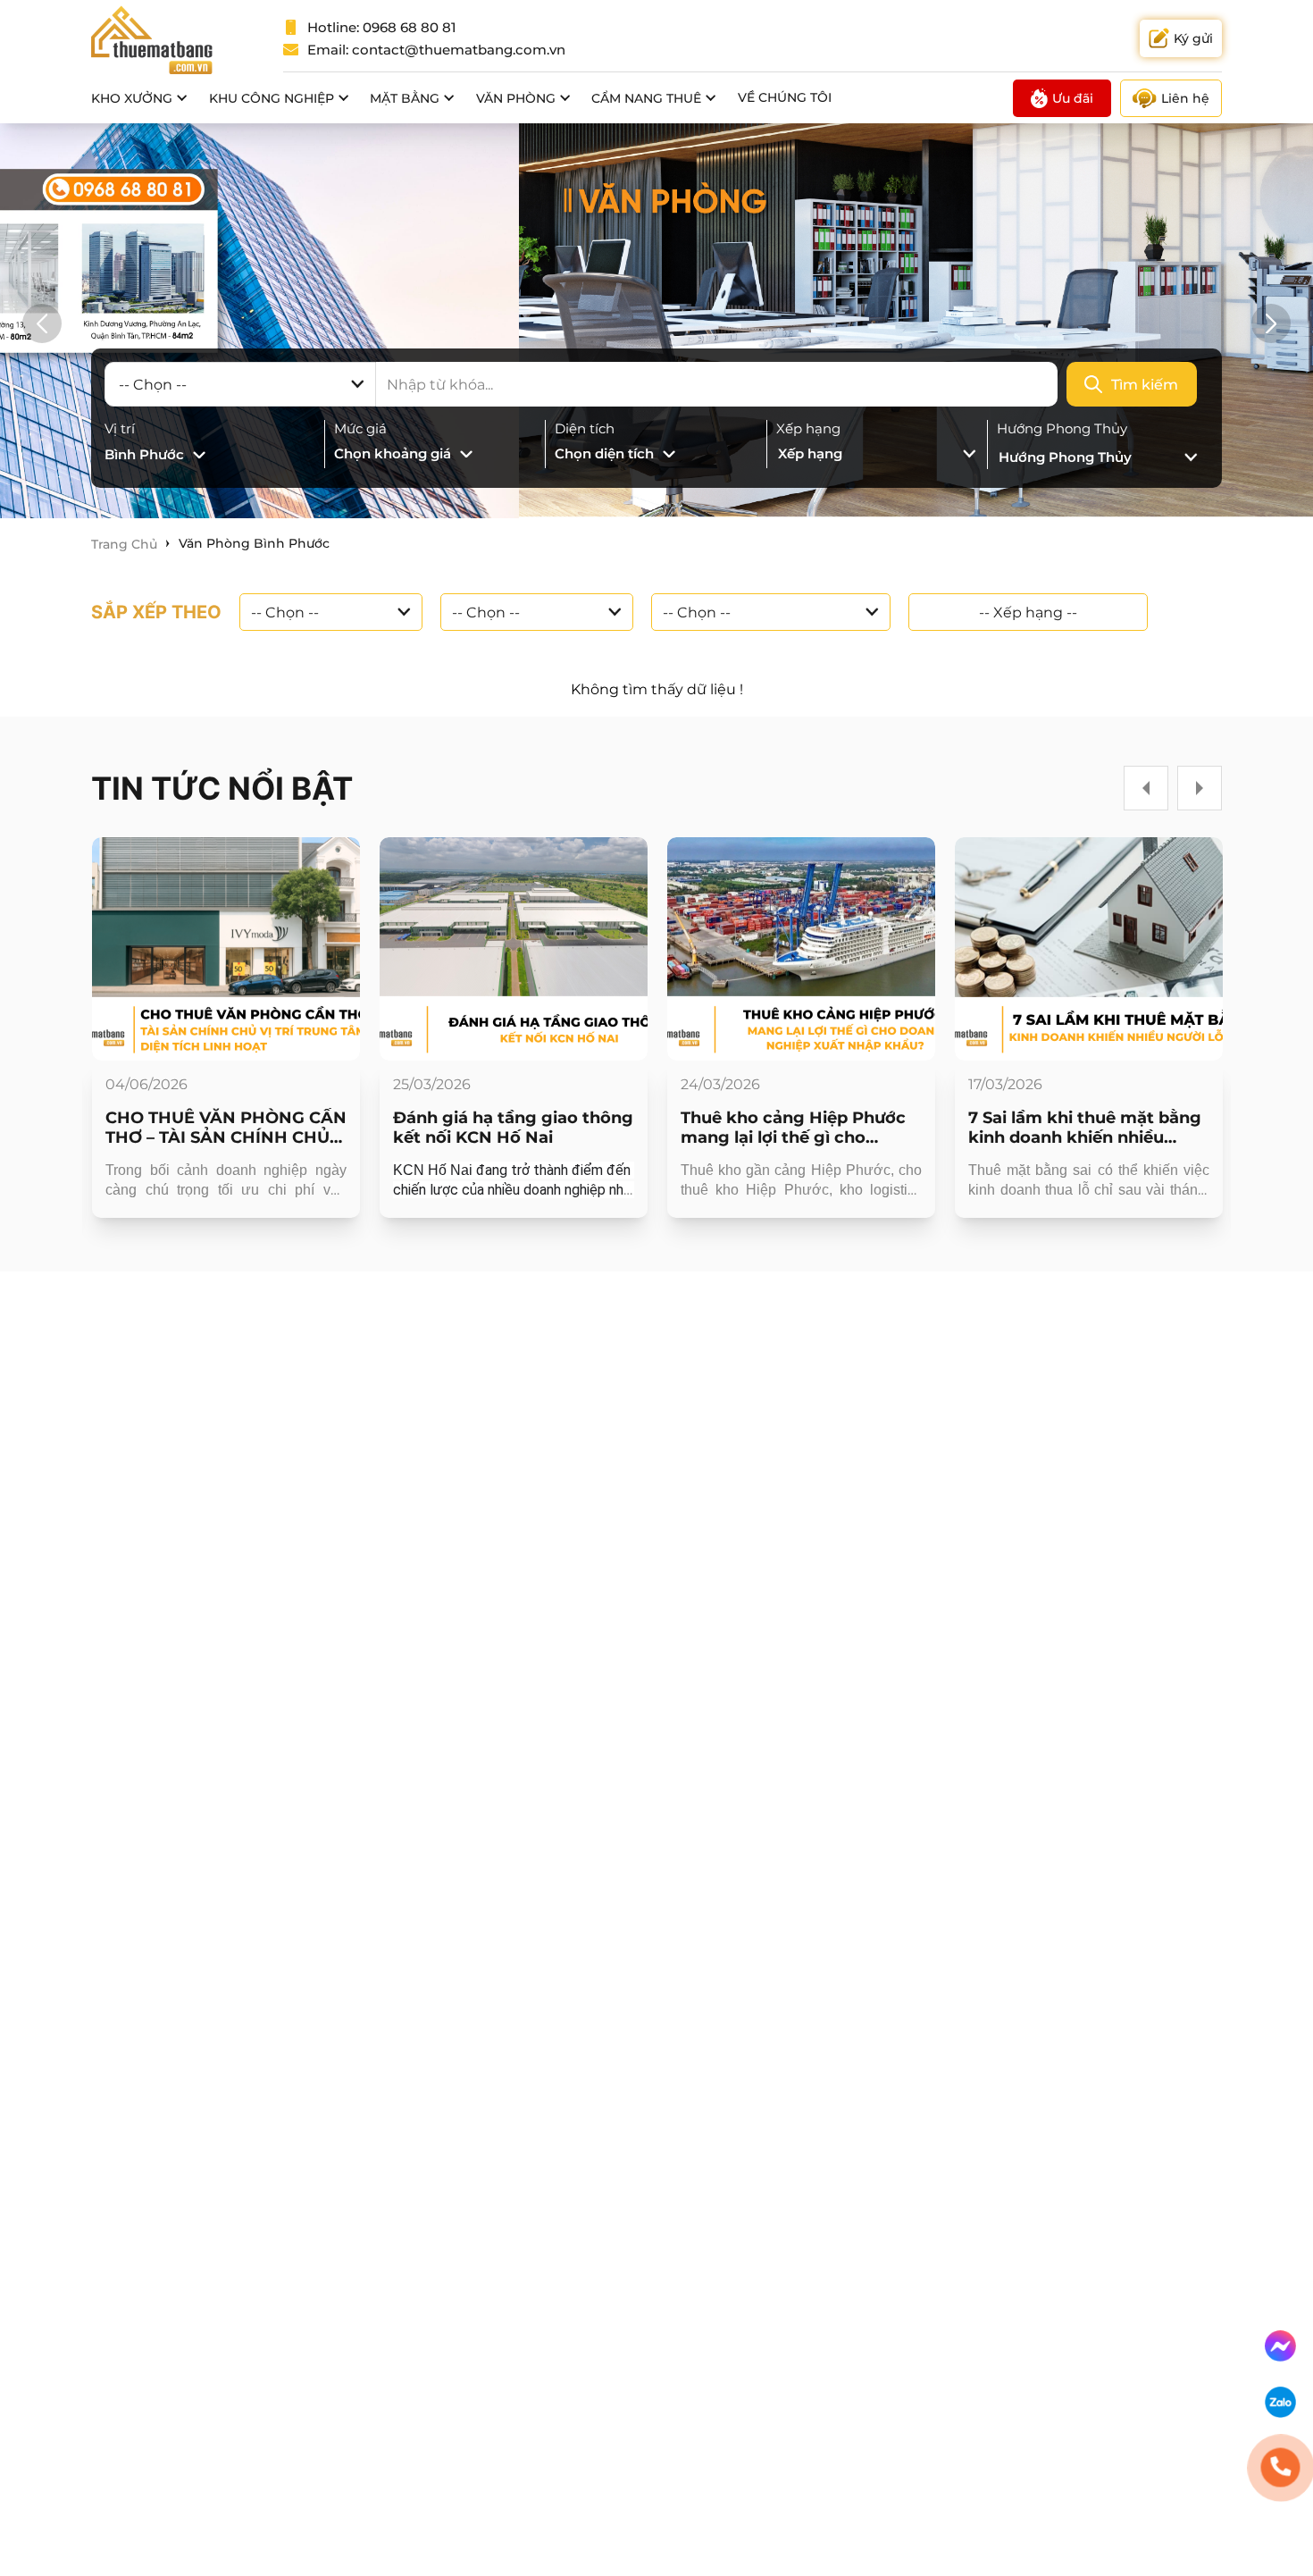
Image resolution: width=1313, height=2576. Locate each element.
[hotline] (1280, 2467)
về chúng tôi (785, 97)
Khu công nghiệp (272, 98)
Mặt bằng (405, 98)
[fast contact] (1280, 2346)
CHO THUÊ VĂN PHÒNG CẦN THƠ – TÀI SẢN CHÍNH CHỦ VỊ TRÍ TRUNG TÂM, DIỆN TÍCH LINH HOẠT (226, 1128)
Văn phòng (516, 98)
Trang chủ (124, 544)
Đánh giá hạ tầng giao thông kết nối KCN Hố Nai (513, 1128)
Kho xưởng (132, 98)
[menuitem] (140, 98)
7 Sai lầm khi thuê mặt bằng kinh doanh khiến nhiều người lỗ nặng (1085, 1128)
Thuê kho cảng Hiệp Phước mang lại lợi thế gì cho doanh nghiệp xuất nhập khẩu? (793, 1128)
